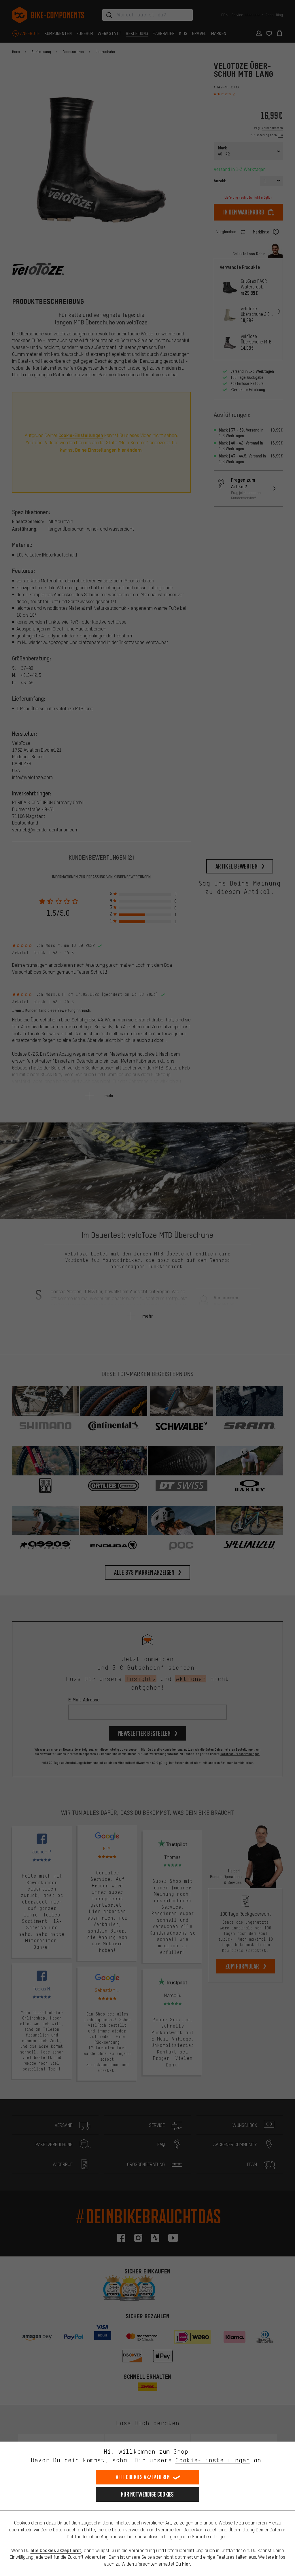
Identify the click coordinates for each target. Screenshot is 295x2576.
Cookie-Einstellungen (213, 2460)
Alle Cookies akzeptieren (143, 2477)
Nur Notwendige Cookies (147, 2494)
